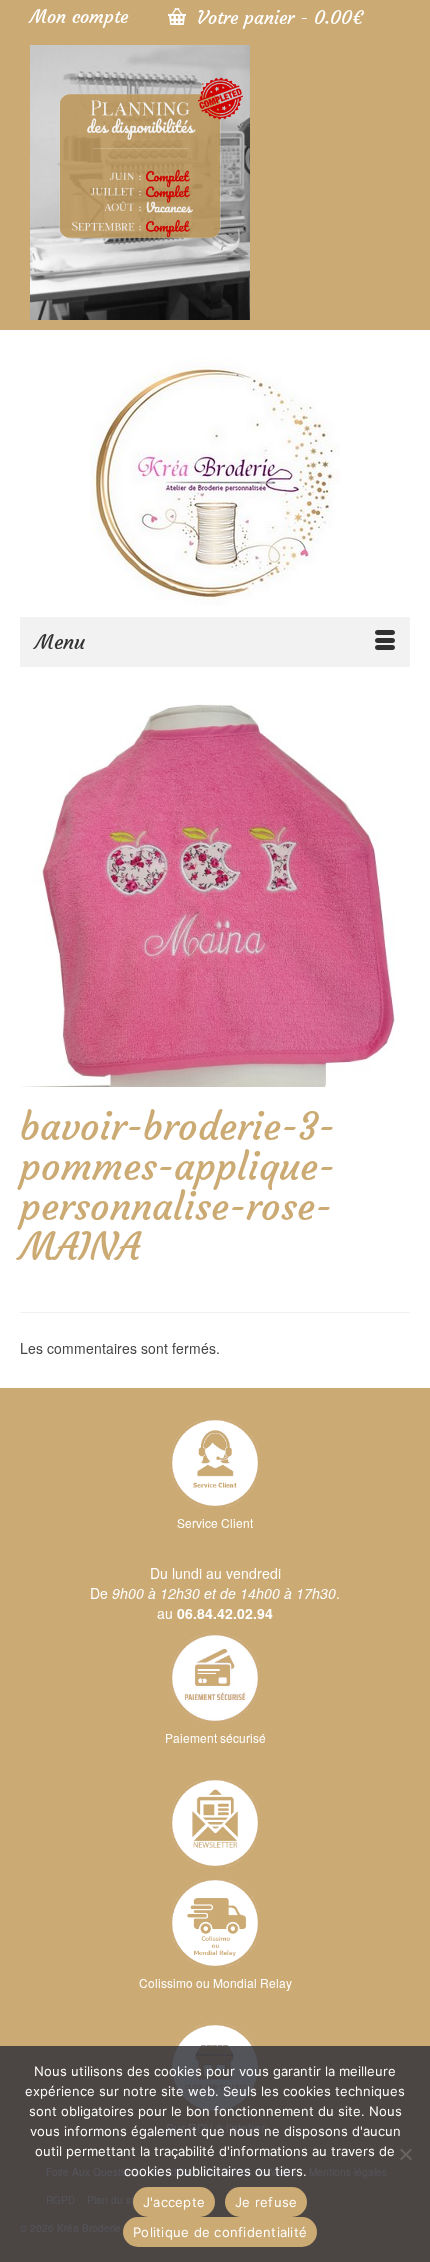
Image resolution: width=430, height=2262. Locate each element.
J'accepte (174, 2202)
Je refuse (266, 2202)
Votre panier (277, 17)
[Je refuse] (405, 2154)
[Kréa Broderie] (215, 481)
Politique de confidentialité (220, 2232)
